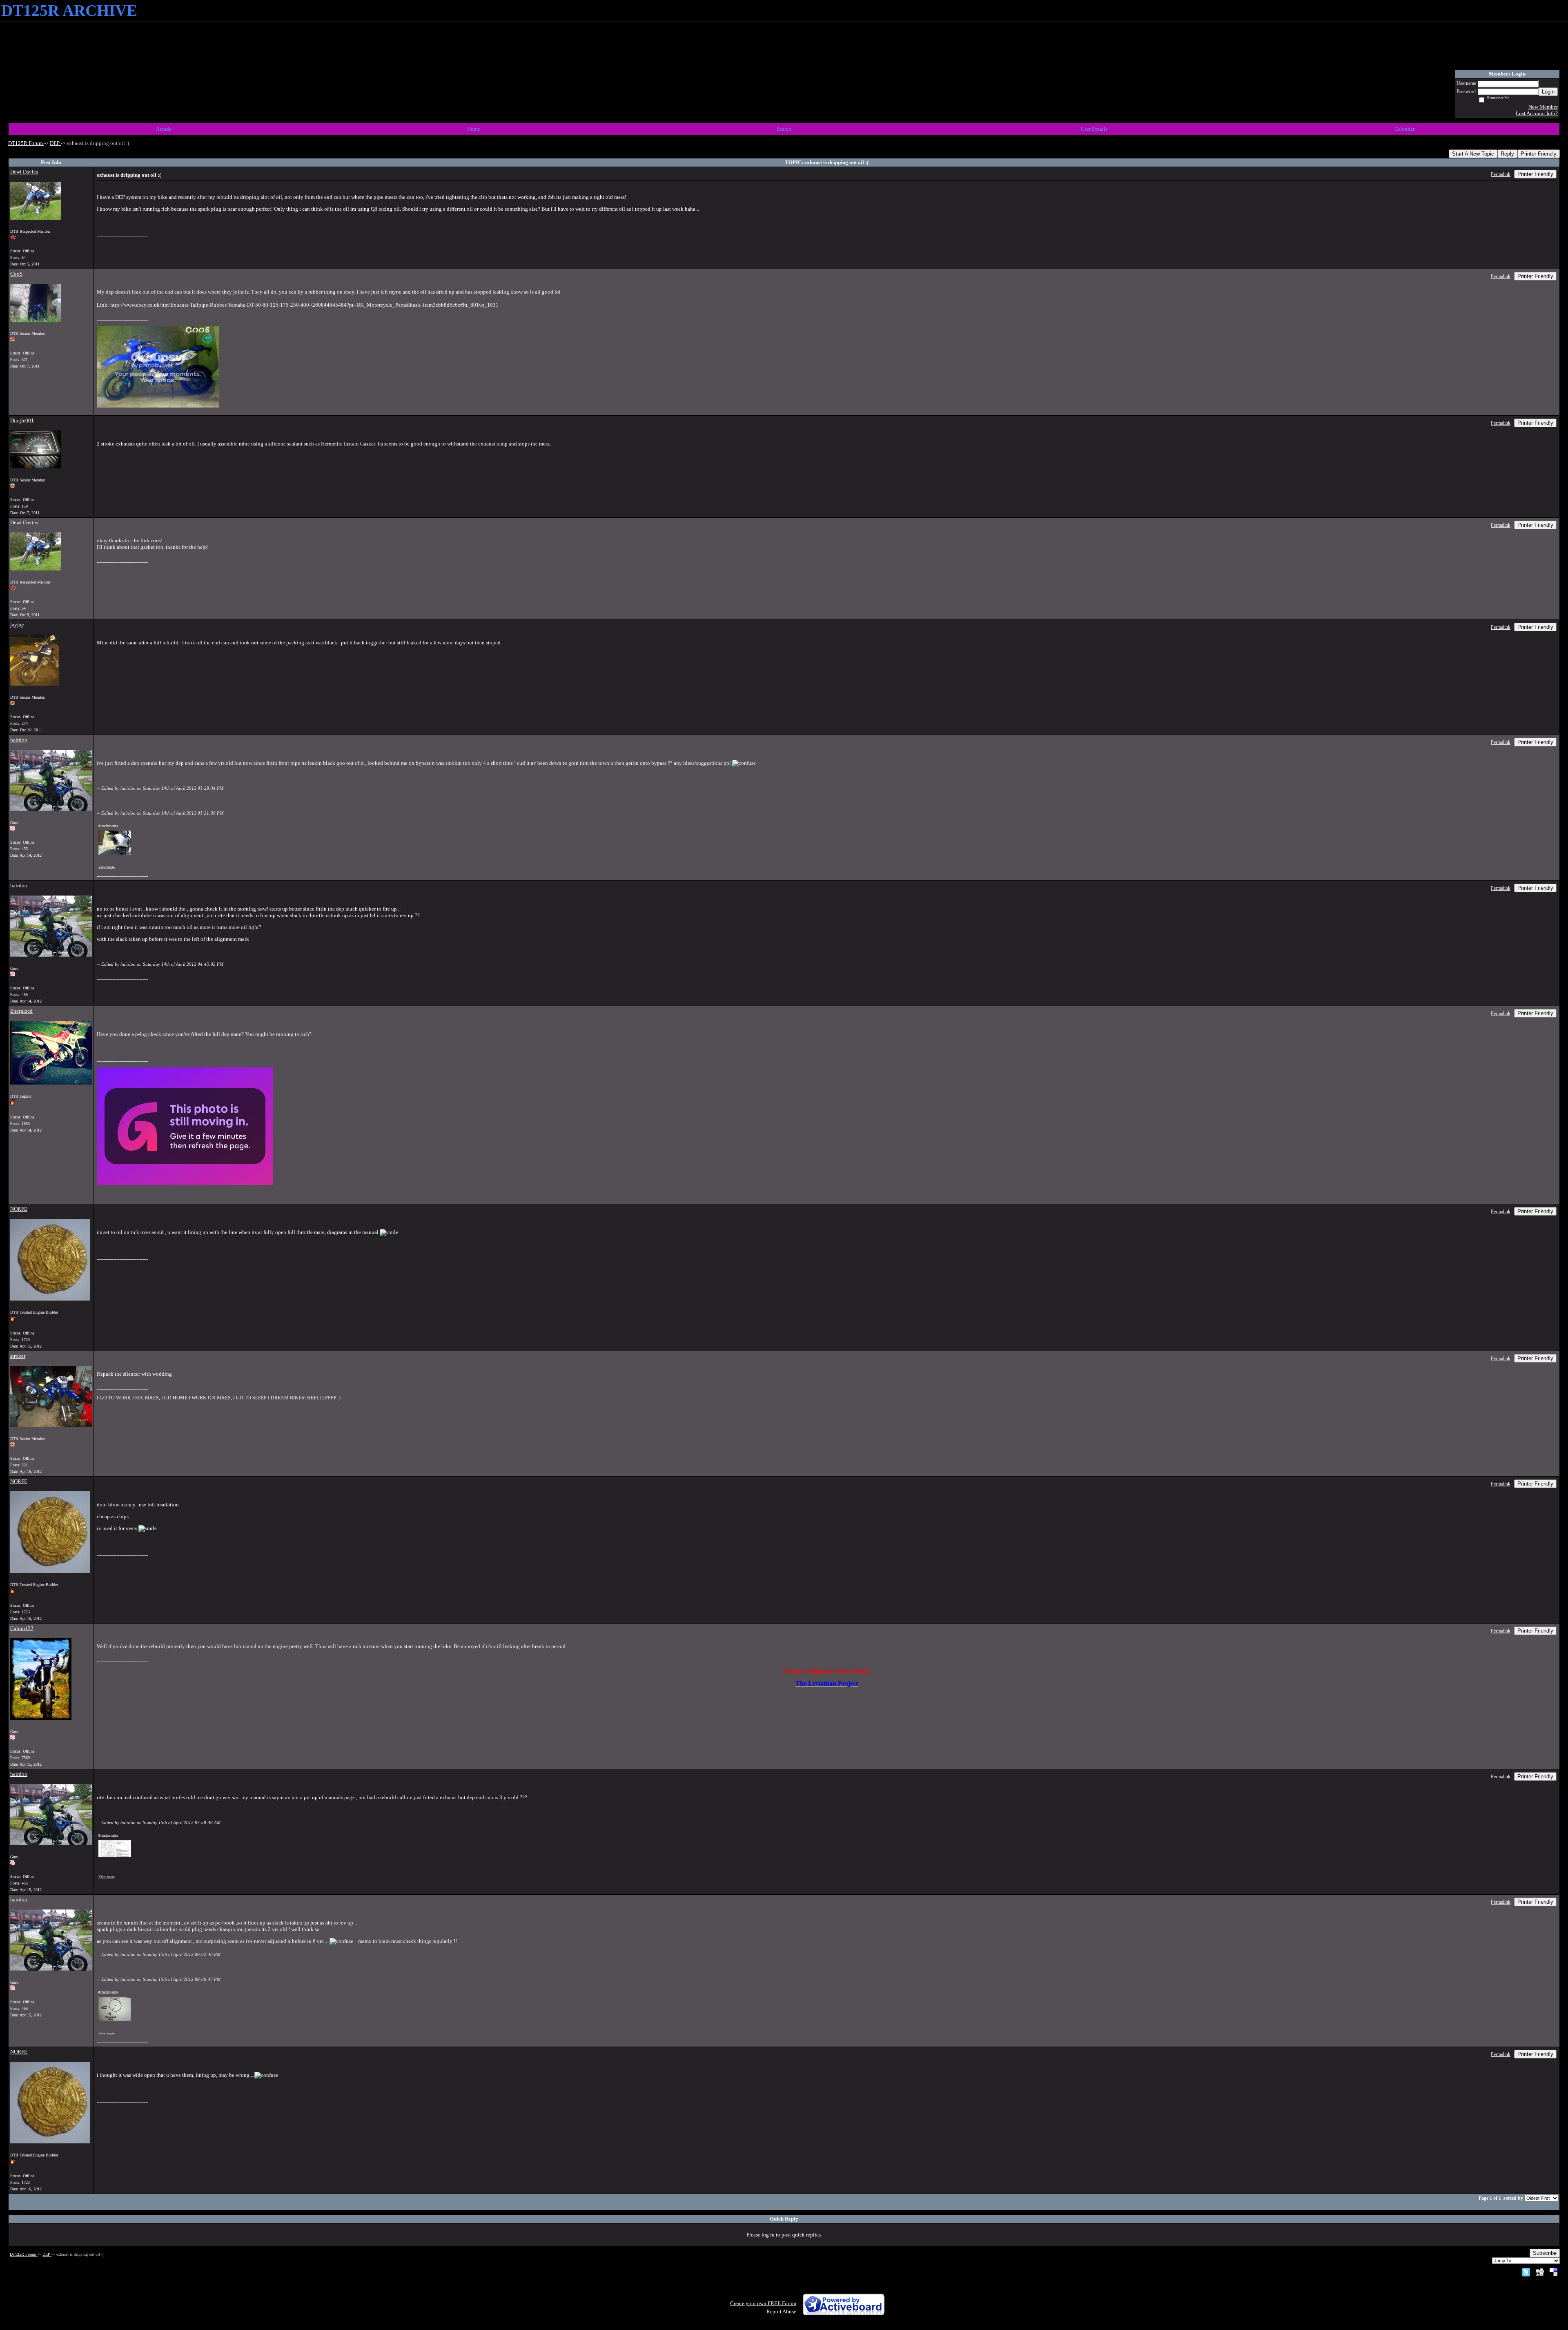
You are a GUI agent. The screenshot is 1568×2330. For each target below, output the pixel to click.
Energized (21, 1011)
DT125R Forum (26, 143)
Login (1548, 92)
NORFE (19, 1209)
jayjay (17, 625)
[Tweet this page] (1526, 2272)
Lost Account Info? (1537, 113)
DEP (55, 143)
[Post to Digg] (1540, 2272)
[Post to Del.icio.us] (1554, 2272)
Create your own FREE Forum (763, 2303)
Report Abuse (781, 2311)
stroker (18, 1356)
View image (107, 867)
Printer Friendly (1539, 154)
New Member (1543, 107)
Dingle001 (22, 420)
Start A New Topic (1473, 154)
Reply (1507, 154)
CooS (16, 274)
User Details (1094, 129)
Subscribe (1545, 2253)
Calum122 (22, 1628)
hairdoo (19, 740)
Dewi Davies (24, 172)
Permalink (1501, 175)
